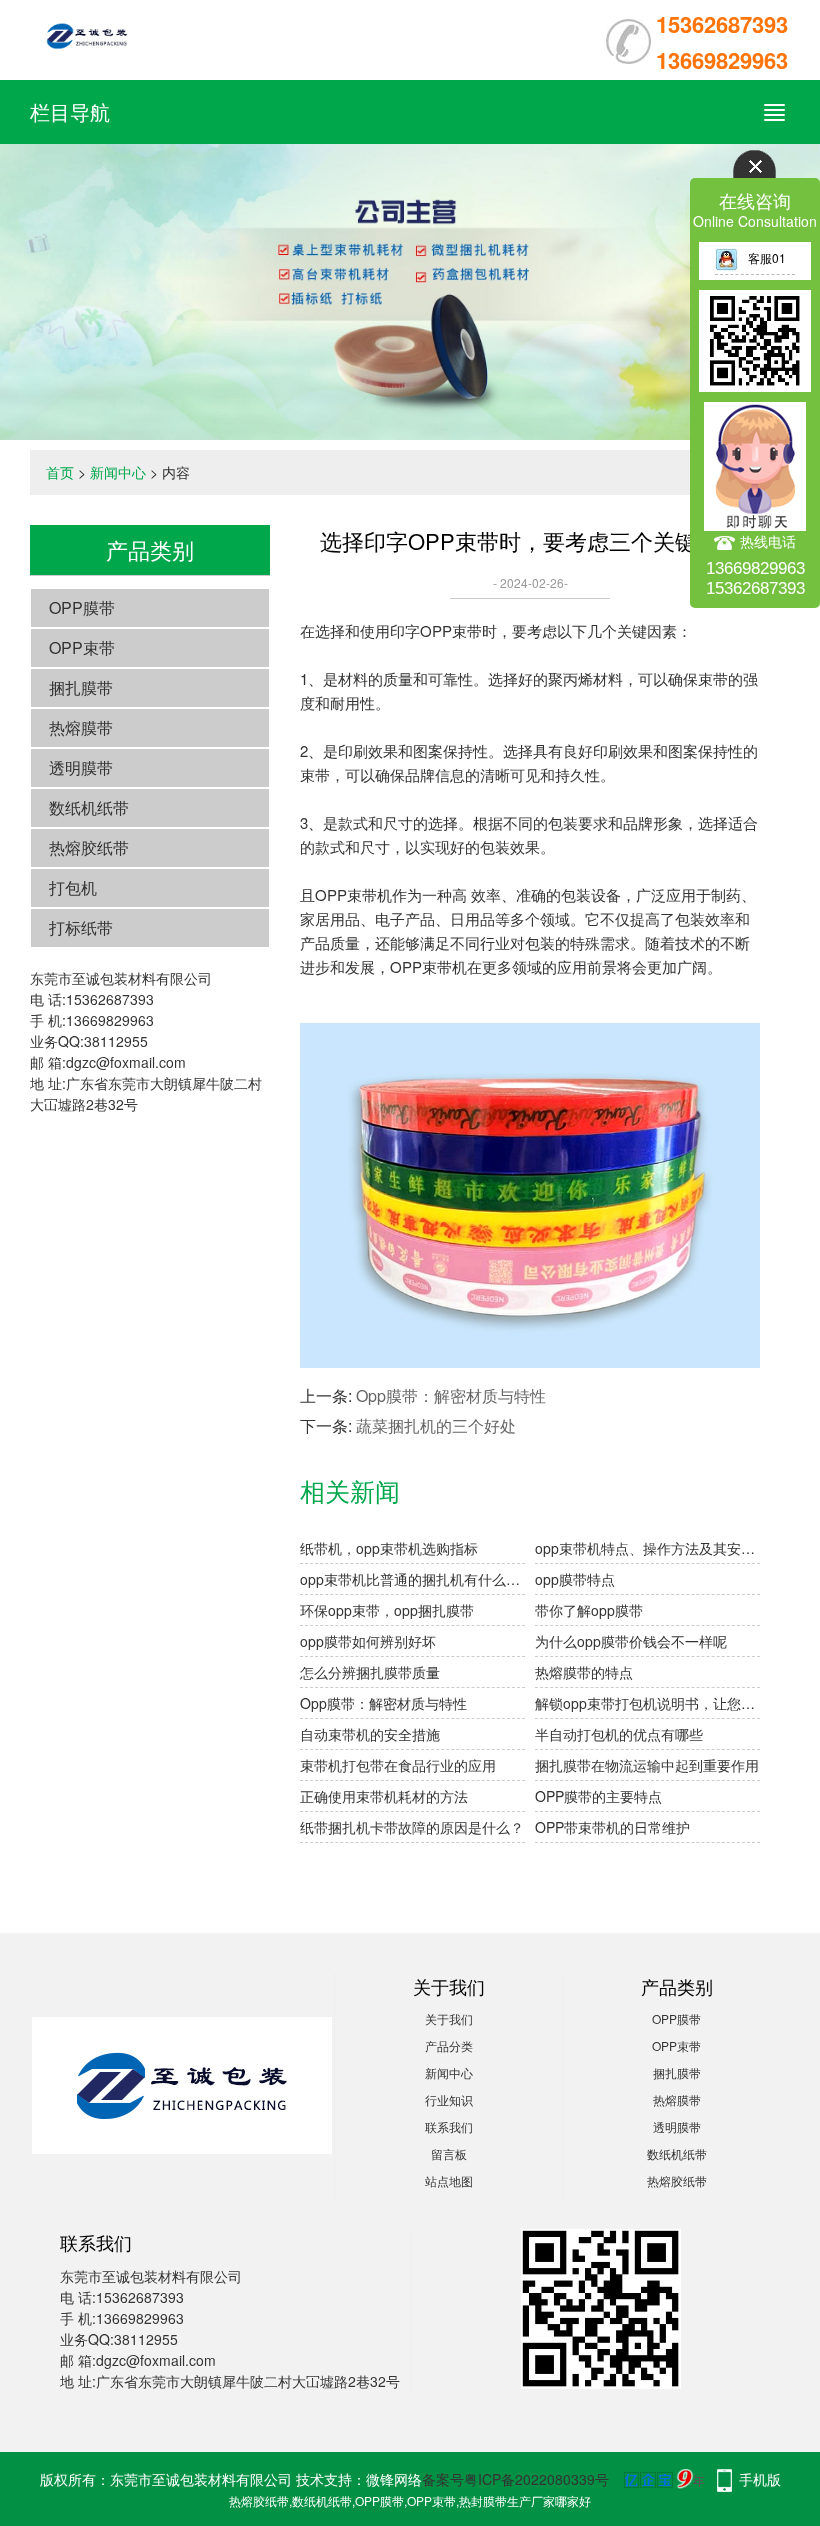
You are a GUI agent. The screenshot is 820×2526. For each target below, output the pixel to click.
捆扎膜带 (81, 687)
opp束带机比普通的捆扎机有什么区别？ (412, 1579)
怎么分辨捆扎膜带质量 (370, 1672)
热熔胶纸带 (89, 847)
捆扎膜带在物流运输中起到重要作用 (647, 1765)
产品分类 (449, 2045)
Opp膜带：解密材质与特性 (451, 1395)
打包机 (73, 887)
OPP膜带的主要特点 (598, 1796)
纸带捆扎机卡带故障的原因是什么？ (412, 1827)
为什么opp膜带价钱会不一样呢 (631, 1641)
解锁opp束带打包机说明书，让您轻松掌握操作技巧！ (647, 1703)
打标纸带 (81, 927)
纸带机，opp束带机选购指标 (389, 1548)
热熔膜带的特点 (584, 1672)
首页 (60, 472)
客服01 (767, 257)
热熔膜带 (81, 727)
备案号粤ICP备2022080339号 (515, 2479)
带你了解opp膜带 (589, 1610)
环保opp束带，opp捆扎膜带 (387, 1610)
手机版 (760, 2479)
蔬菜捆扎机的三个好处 (436, 1425)
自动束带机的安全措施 (370, 1734)
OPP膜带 (82, 607)
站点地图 (449, 2180)
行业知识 (449, 2099)
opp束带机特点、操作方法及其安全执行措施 (647, 1548)
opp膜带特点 (575, 1579)
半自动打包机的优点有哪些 (619, 1734)
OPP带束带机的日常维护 (612, 1827)
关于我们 (449, 2018)
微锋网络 (394, 2479)
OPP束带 (82, 647)
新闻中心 (118, 472)
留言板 (449, 2153)
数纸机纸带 (89, 807)
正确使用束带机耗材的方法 (384, 1796)
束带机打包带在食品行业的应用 (398, 1765)
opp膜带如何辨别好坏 (368, 1641)
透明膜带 (81, 767)
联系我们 (449, 2126)
